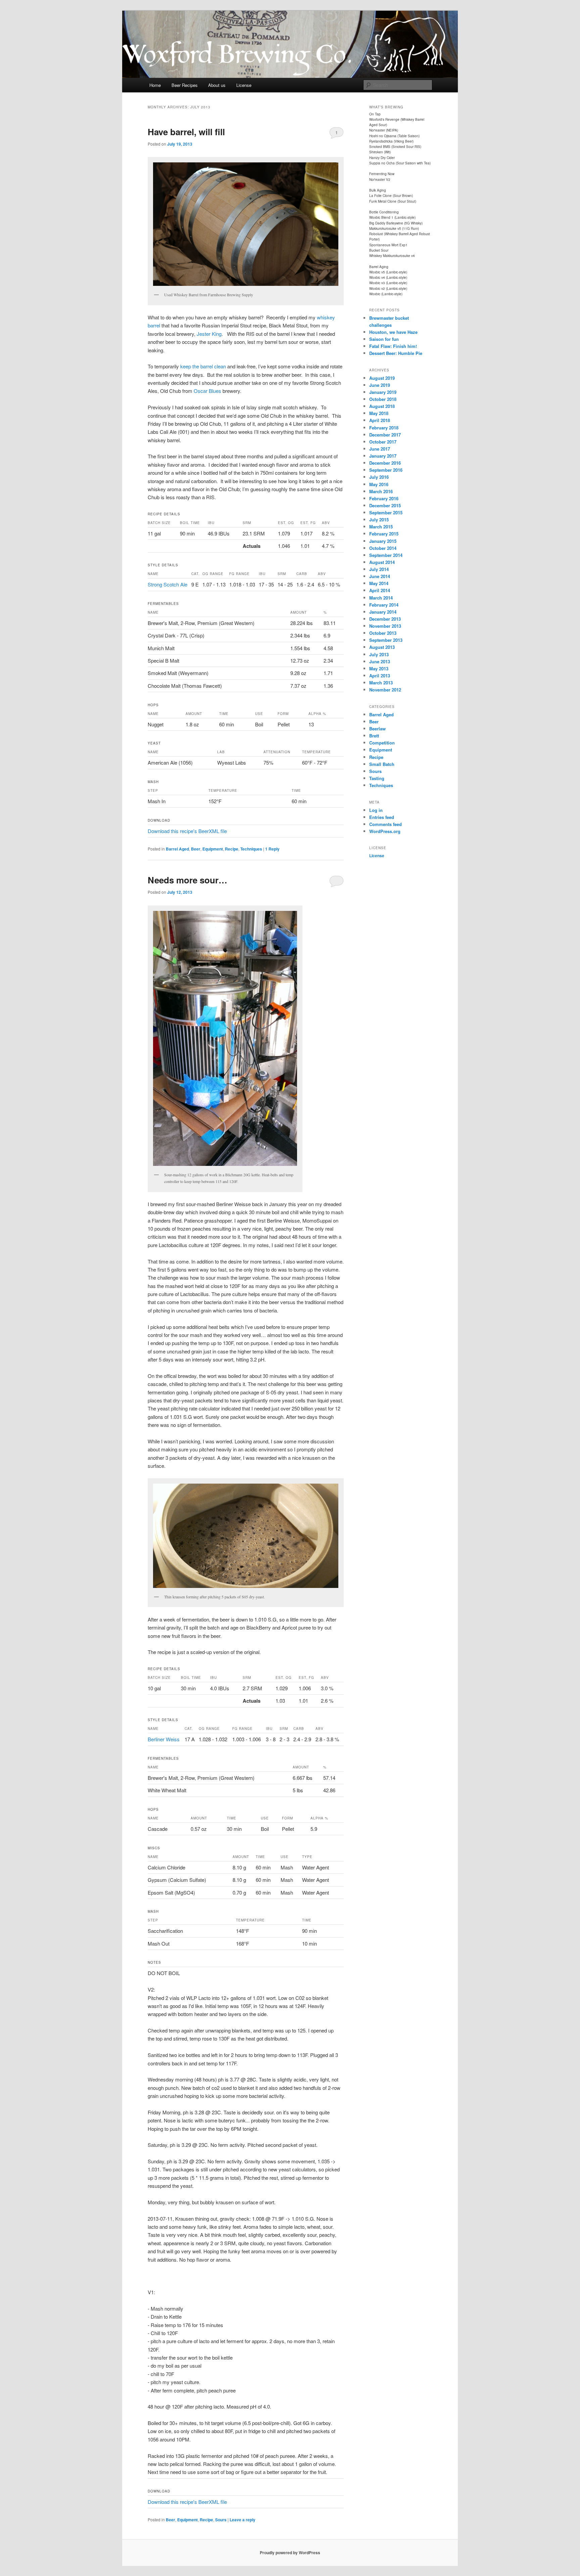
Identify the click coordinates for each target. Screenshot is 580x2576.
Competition (382, 743)
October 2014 (383, 548)
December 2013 (385, 619)
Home (155, 85)
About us (217, 85)
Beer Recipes (185, 85)
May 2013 (379, 668)
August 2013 (382, 647)
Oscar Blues (207, 391)
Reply (272, 849)
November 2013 (385, 626)
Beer (196, 849)
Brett (374, 736)
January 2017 (383, 456)
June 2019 (380, 385)
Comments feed (385, 824)
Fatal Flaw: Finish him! (393, 346)
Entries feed (382, 817)
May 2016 (379, 484)
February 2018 (384, 428)
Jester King (208, 334)
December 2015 (385, 505)
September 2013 (386, 640)
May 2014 (379, 583)
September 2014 (386, 555)
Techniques (251, 849)
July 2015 (379, 520)
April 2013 (380, 676)
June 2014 (380, 576)
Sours (221, 2520)
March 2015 (381, 527)
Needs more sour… (187, 880)
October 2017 (383, 442)
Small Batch (382, 764)
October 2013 (383, 633)
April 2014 (380, 590)
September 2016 (386, 470)
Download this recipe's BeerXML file (187, 831)
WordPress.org (385, 831)
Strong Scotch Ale (167, 584)
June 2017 (380, 449)
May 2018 (379, 413)
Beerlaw (377, 729)
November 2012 (385, 690)
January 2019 (383, 392)
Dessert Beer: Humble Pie (396, 353)
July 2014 (379, 569)
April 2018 (380, 420)
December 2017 (385, 435)
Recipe (232, 849)
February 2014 (384, 605)
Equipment (213, 849)
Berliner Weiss (164, 1739)
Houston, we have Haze (393, 332)
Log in (376, 810)
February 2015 (384, 534)
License (244, 85)
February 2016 (384, 498)
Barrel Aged (177, 849)
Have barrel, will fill (186, 132)
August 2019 (382, 378)
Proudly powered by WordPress (290, 2553)
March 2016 (381, 491)
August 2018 (382, 406)
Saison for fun (384, 339)
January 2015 (383, 541)
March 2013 (381, 683)
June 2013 (380, 661)
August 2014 (382, 562)
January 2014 (383, 612)
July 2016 (379, 477)
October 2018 (383, 399)
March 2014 (381, 598)
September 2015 (386, 512)
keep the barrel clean (203, 366)
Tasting (377, 778)
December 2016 (385, 463)
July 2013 (379, 654)
